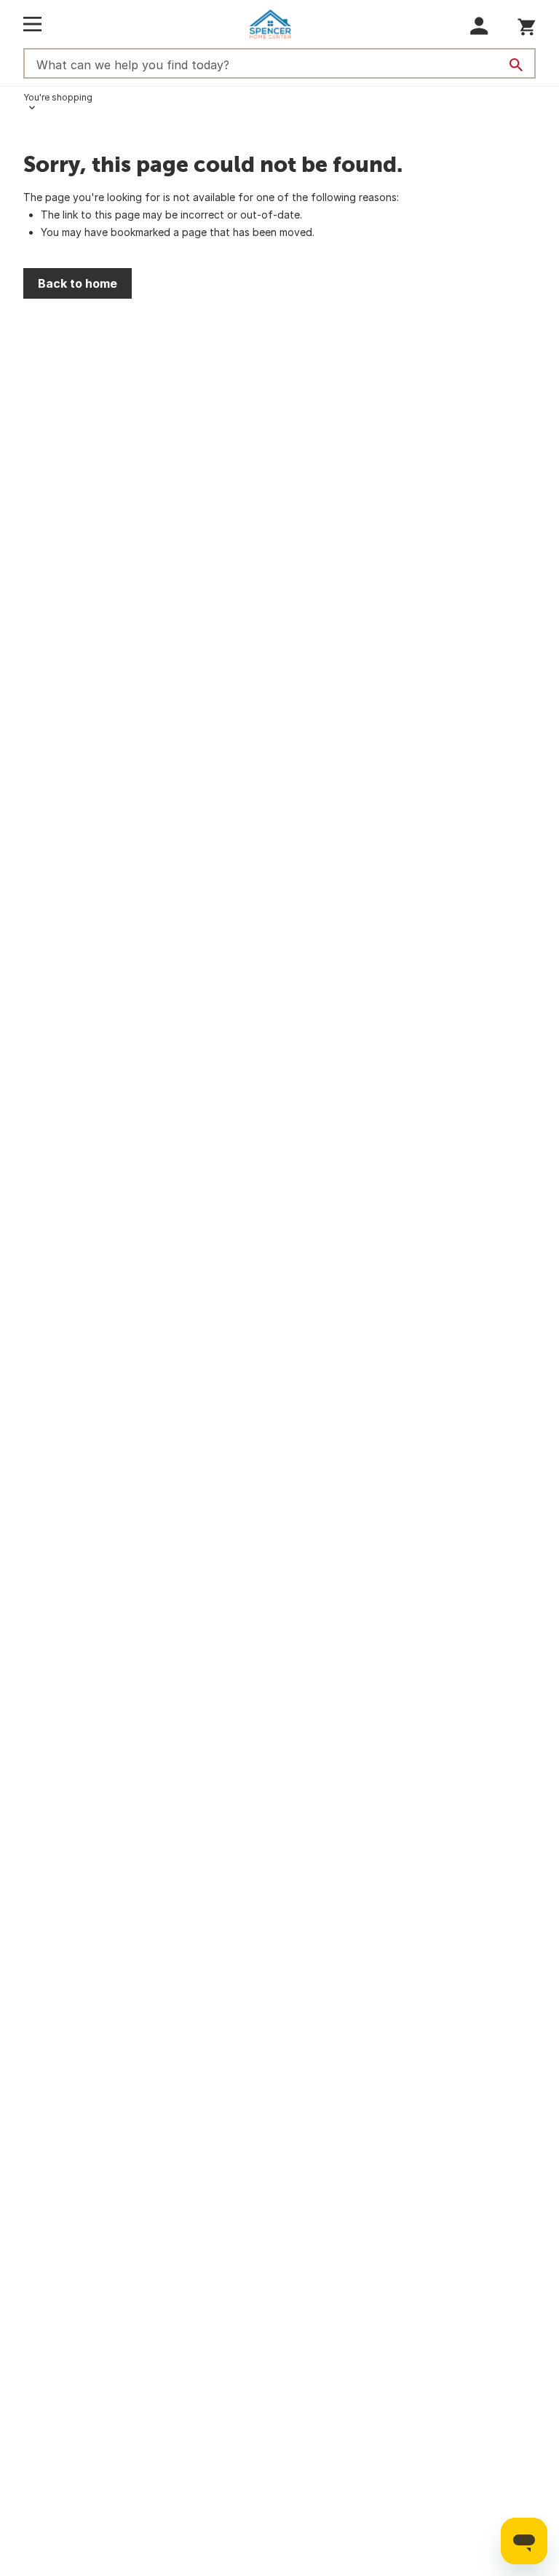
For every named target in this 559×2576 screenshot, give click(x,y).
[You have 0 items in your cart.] (527, 24)
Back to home (78, 283)
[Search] (516, 65)
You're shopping (58, 97)
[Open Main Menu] (32, 24)
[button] (479, 26)
